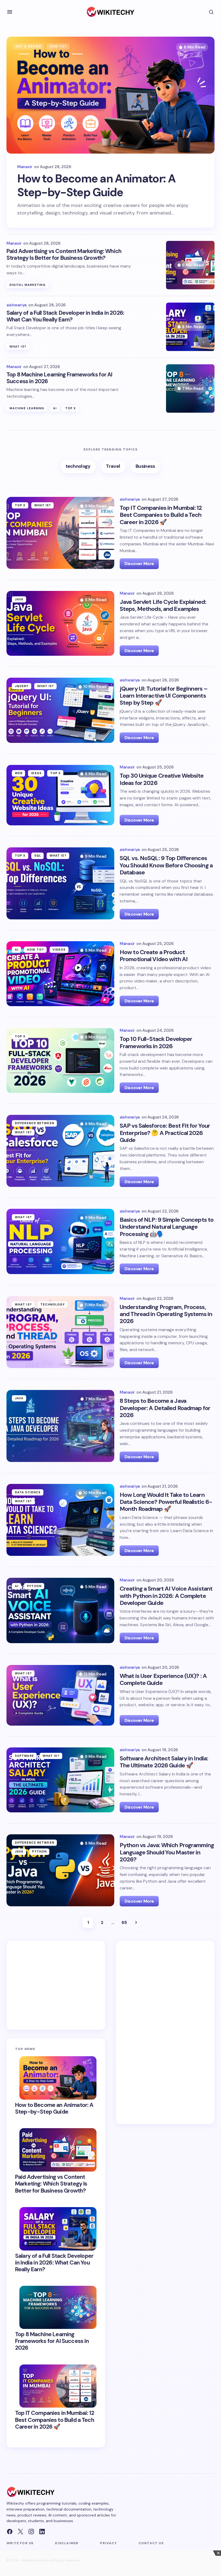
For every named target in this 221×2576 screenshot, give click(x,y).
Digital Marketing (27, 285)
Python (34, 1586)
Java (19, 599)
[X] (20, 2532)
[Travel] (113, 467)
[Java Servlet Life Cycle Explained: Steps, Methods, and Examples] (60, 623)
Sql (38, 856)
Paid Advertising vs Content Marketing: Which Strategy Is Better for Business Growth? (64, 255)
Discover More (139, 564)
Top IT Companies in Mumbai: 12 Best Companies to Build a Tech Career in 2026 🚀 (55, 2420)
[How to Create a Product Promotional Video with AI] (60, 974)
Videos (59, 950)
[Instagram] (31, 2532)
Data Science (28, 1492)
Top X (71, 408)
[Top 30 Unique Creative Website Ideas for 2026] (60, 795)
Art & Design (28, 46)
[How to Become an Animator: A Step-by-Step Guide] (110, 95)
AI (55, 408)
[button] (10, 12)
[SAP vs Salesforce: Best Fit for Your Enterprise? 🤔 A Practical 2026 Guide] (60, 1151)
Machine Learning (27, 408)
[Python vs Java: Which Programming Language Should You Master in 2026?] (60, 1870)
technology (53, 1304)
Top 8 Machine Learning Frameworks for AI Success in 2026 (59, 378)
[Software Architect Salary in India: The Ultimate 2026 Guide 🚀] (60, 1780)
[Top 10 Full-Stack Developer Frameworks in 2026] (60, 1060)
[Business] (146, 467)
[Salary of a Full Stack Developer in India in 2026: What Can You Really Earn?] (190, 327)
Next (136, 1923)
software (24, 1756)
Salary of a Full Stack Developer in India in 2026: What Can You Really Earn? (65, 316)
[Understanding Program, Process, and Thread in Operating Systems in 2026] (60, 1332)
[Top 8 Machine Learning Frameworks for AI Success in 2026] (190, 389)
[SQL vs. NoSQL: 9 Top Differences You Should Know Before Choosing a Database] (60, 883)
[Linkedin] (42, 2532)
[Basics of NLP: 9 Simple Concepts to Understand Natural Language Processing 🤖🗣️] (60, 1242)
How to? (58, 46)
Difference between (34, 1123)
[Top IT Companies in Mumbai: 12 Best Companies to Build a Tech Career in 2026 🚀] (60, 533)
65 (124, 1922)
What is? (18, 347)
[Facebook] (10, 2532)
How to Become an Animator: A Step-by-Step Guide (96, 186)
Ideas (36, 773)
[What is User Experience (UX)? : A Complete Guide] (60, 1695)
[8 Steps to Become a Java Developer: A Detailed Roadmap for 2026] (60, 1426)
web (19, 773)
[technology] (78, 467)
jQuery (22, 686)
